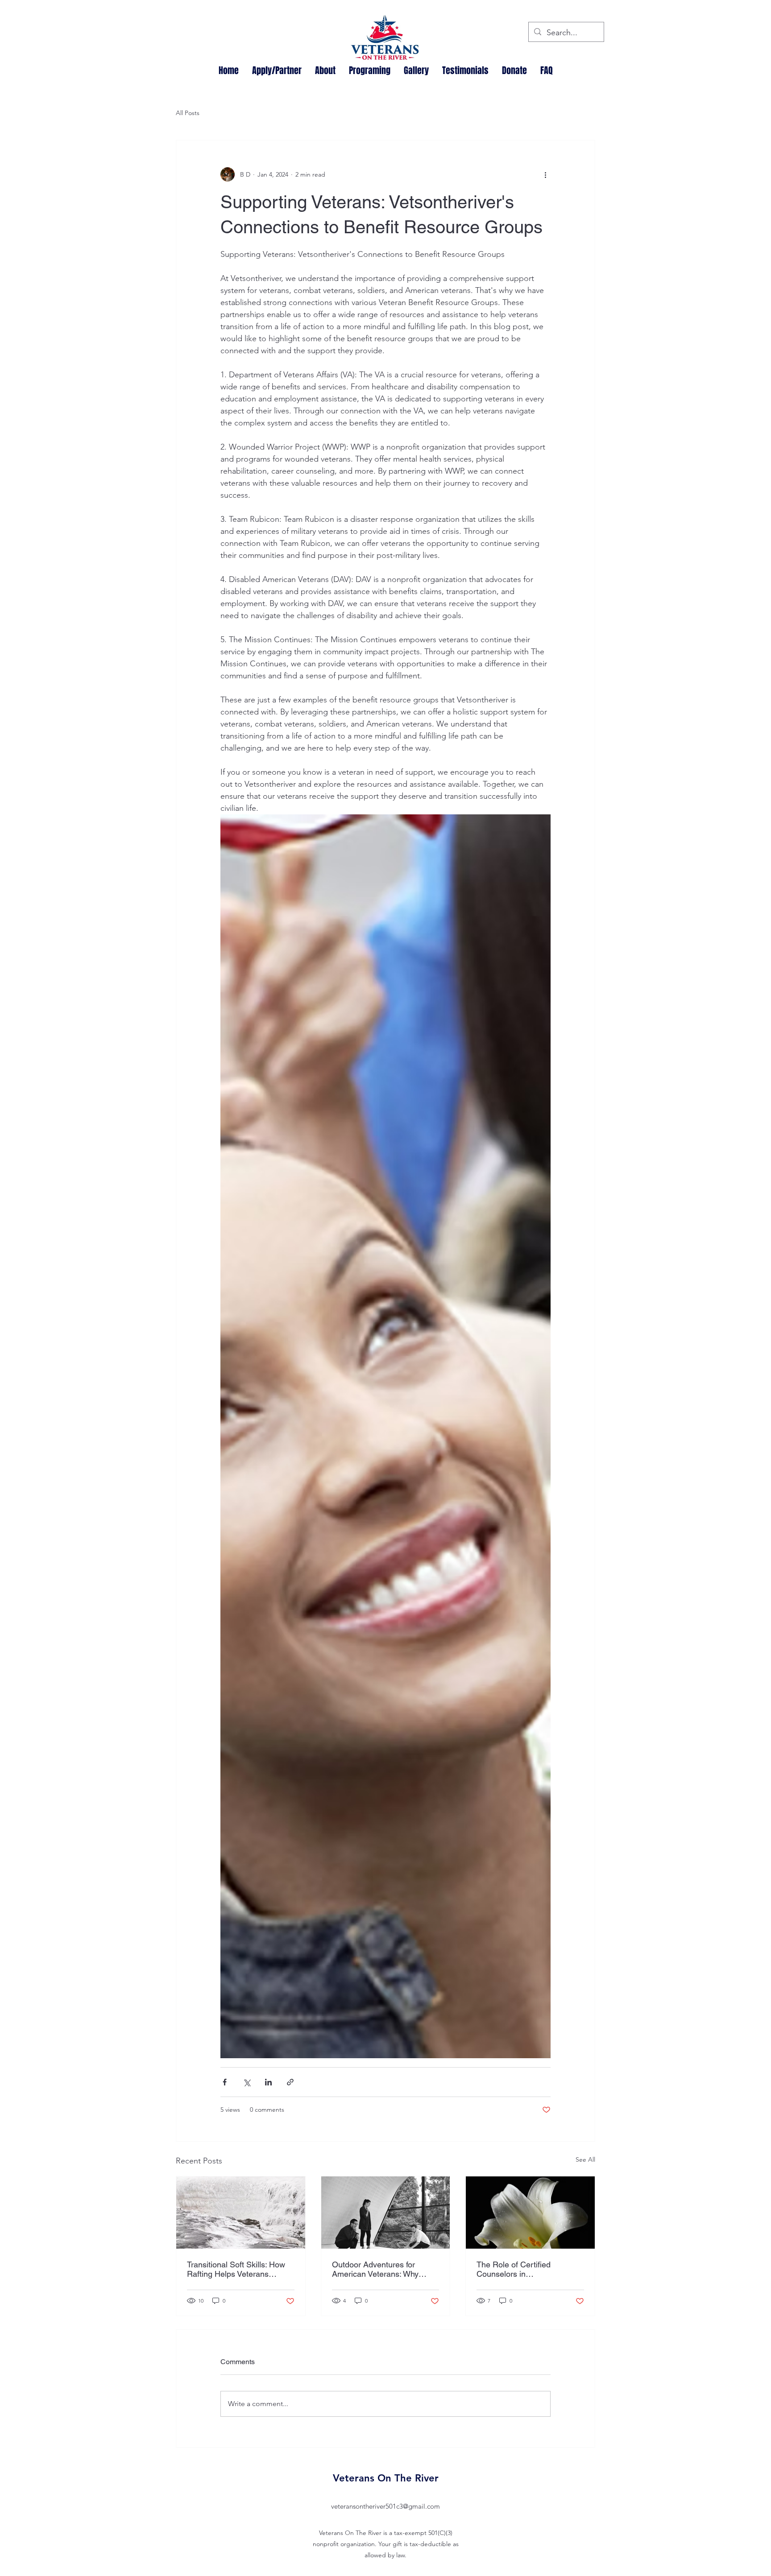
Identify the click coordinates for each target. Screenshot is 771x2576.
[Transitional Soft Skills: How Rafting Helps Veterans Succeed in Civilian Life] (241, 2213)
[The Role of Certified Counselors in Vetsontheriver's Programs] (530, 2213)
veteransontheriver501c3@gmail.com (385, 2506)
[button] (325, 70)
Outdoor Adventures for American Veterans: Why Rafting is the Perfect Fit (375, 2269)
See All (585, 2159)
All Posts (188, 113)
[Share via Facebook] (225, 2082)
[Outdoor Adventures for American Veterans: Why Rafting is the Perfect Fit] (386, 2213)
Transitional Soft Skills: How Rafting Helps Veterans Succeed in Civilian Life (236, 2269)
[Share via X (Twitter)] (247, 2082)
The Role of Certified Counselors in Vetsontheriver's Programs (523, 2269)
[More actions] (545, 174)
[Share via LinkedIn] (268, 2082)
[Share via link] (290, 2082)
